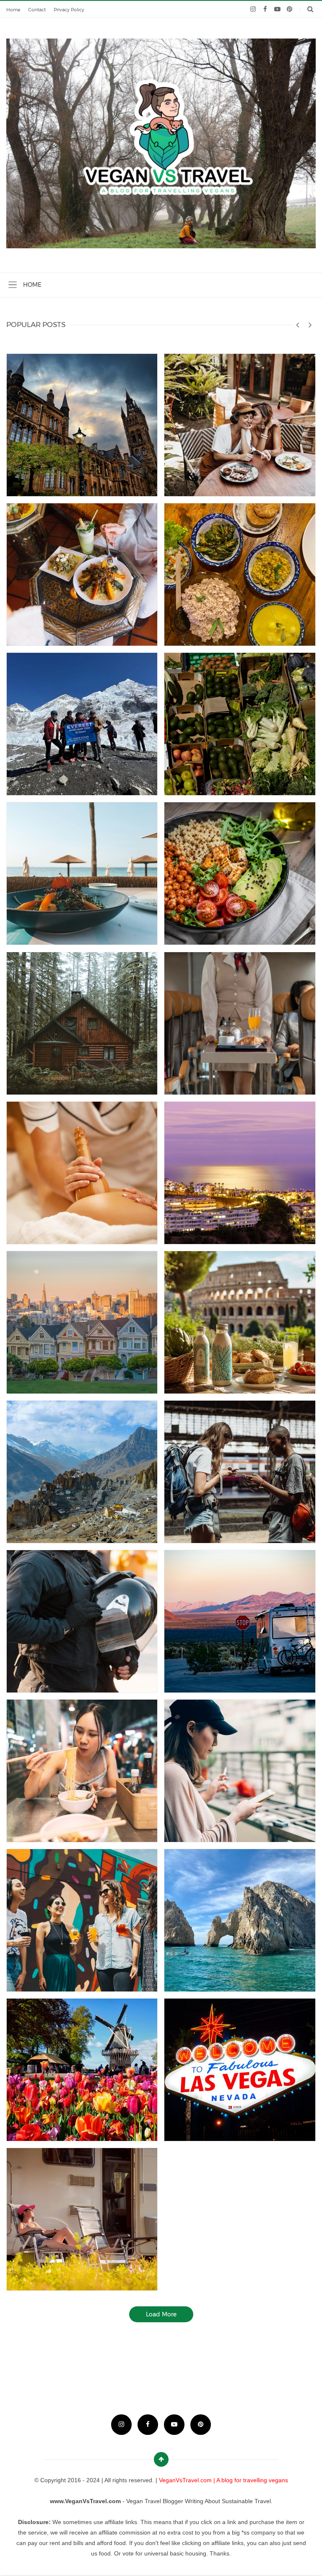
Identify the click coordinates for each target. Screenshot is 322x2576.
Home (13, 10)
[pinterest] (290, 9)
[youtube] (277, 9)
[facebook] (265, 9)
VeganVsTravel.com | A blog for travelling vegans (223, 2480)
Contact (37, 10)
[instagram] (253, 9)
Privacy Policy (69, 10)
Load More (161, 2314)
